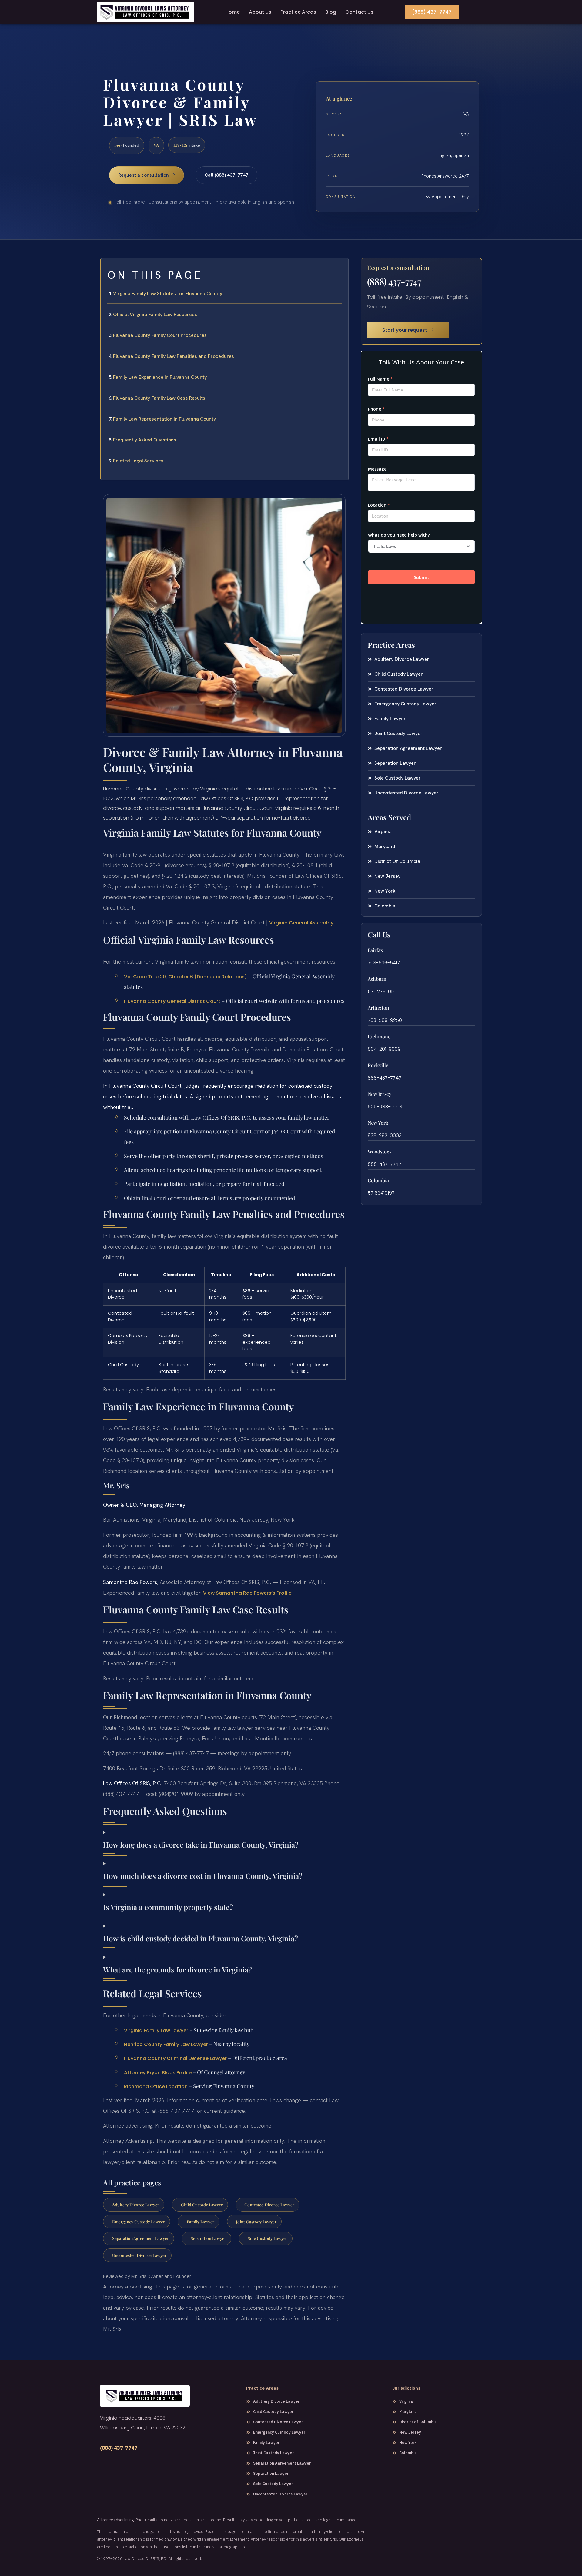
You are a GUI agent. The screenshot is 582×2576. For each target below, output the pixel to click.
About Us (260, 12)
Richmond (379, 1036)
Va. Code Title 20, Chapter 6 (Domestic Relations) (186, 977)
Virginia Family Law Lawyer (156, 2030)
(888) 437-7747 (394, 281)
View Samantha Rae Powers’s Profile (247, 1593)
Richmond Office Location (156, 2087)
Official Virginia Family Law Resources (155, 314)
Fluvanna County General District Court (172, 1001)
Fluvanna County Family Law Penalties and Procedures (174, 356)
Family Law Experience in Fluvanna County (160, 377)
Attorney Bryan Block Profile (158, 2073)
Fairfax (375, 950)
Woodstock (380, 1152)
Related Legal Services (138, 461)
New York (378, 1123)
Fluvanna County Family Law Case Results (159, 398)
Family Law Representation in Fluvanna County (164, 419)
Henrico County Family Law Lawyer (166, 2044)
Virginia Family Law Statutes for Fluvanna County (168, 293)
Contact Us (359, 12)
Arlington (378, 1008)
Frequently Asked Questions (145, 440)
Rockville (378, 1065)
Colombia (378, 1180)
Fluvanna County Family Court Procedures (160, 335)
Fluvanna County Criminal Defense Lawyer (175, 2058)
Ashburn (377, 979)
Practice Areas (298, 12)
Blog (331, 12)
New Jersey (380, 1094)
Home (232, 12)
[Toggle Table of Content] (341, 268)
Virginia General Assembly (301, 923)
